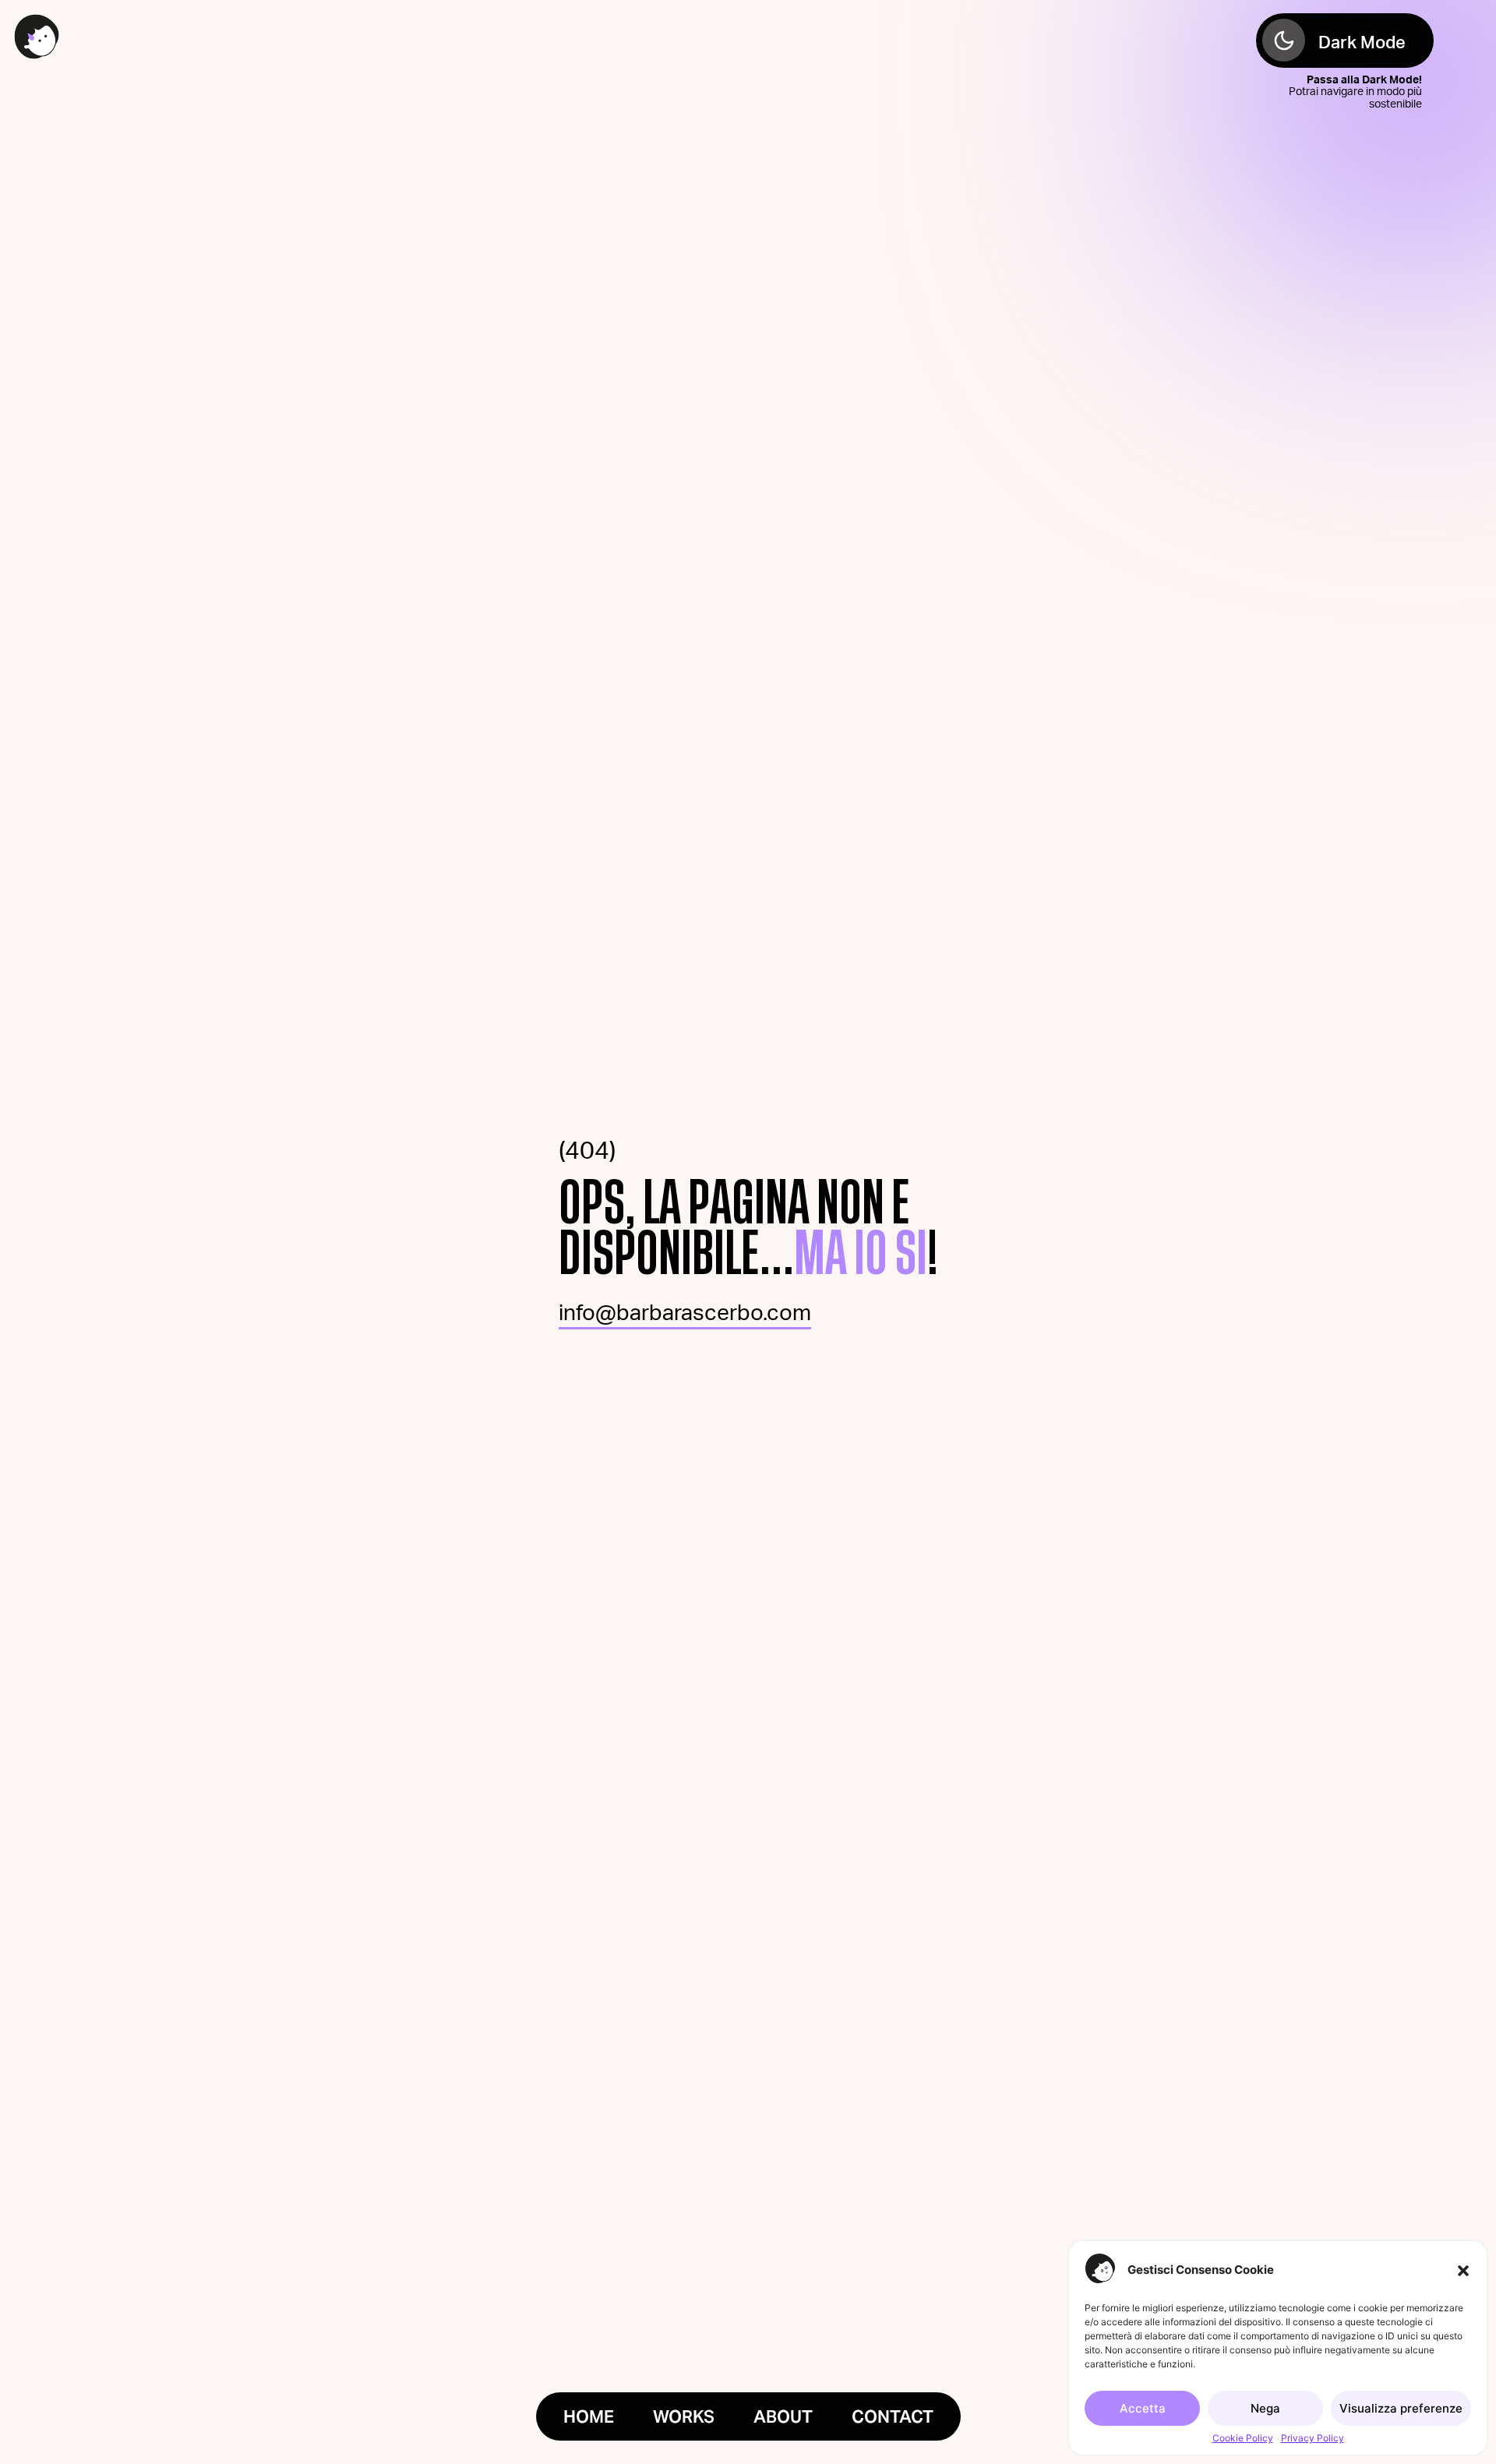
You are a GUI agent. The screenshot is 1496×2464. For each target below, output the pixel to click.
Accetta (1143, 2408)
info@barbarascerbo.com (685, 1313)
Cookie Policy (1243, 2438)
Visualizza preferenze (1401, 2408)
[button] (1463, 2269)
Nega (1265, 2408)
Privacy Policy (1313, 2438)
